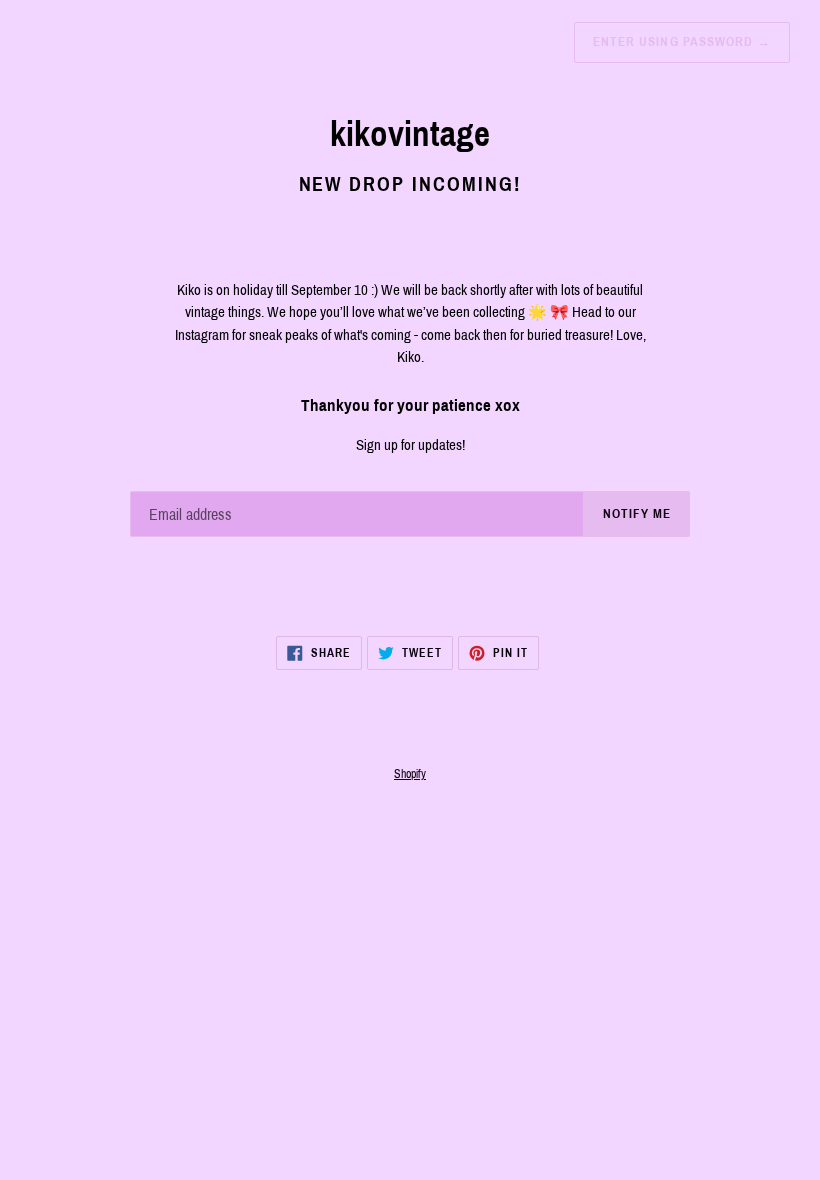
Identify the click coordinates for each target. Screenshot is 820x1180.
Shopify (410, 774)
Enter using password (682, 42)
